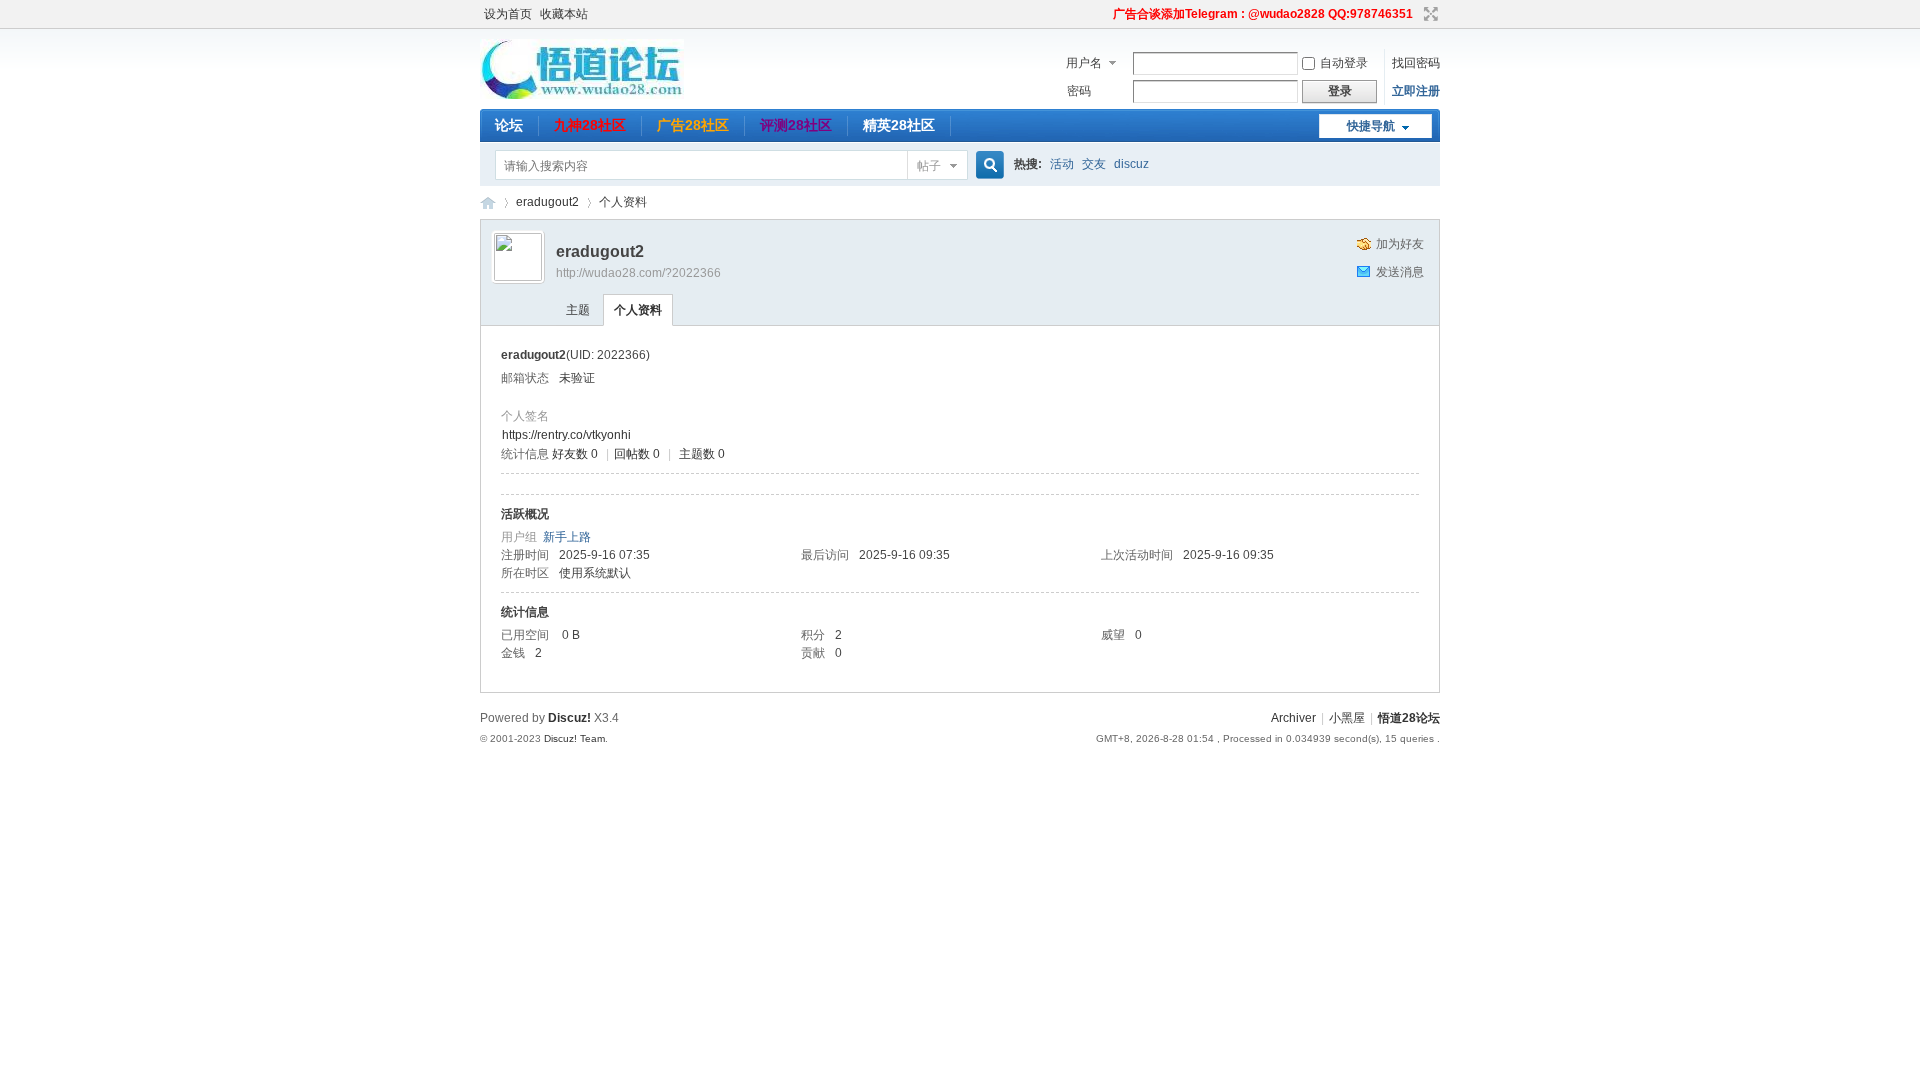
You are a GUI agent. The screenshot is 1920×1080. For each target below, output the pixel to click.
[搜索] (987, 165)
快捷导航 (1371, 126)
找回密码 (1416, 63)
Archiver (1293, 718)
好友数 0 (575, 454)
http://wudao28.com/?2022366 (638, 273)
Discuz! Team (574, 738)
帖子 (929, 166)
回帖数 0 (637, 454)
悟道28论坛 (488, 202)
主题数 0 (702, 454)
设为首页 (508, 14)
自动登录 (1344, 63)
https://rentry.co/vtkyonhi (566, 435)
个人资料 (638, 310)
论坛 (509, 125)
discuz (1131, 164)
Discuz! (569, 718)
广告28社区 (693, 125)
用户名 (1084, 63)
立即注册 (1416, 91)
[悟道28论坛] (582, 95)
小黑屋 (1347, 718)
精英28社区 (899, 125)
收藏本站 (564, 14)
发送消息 (1400, 272)
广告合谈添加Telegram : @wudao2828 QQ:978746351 (1263, 14)
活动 (1062, 164)
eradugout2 (547, 202)
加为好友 (1400, 244)
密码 (1079, 91)
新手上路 (567, 537)
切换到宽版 (1428, 14)
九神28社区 (590, 125)
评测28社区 (796, 125)
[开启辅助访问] (1104, 14)
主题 (578, 310)
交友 (1094, 164)
